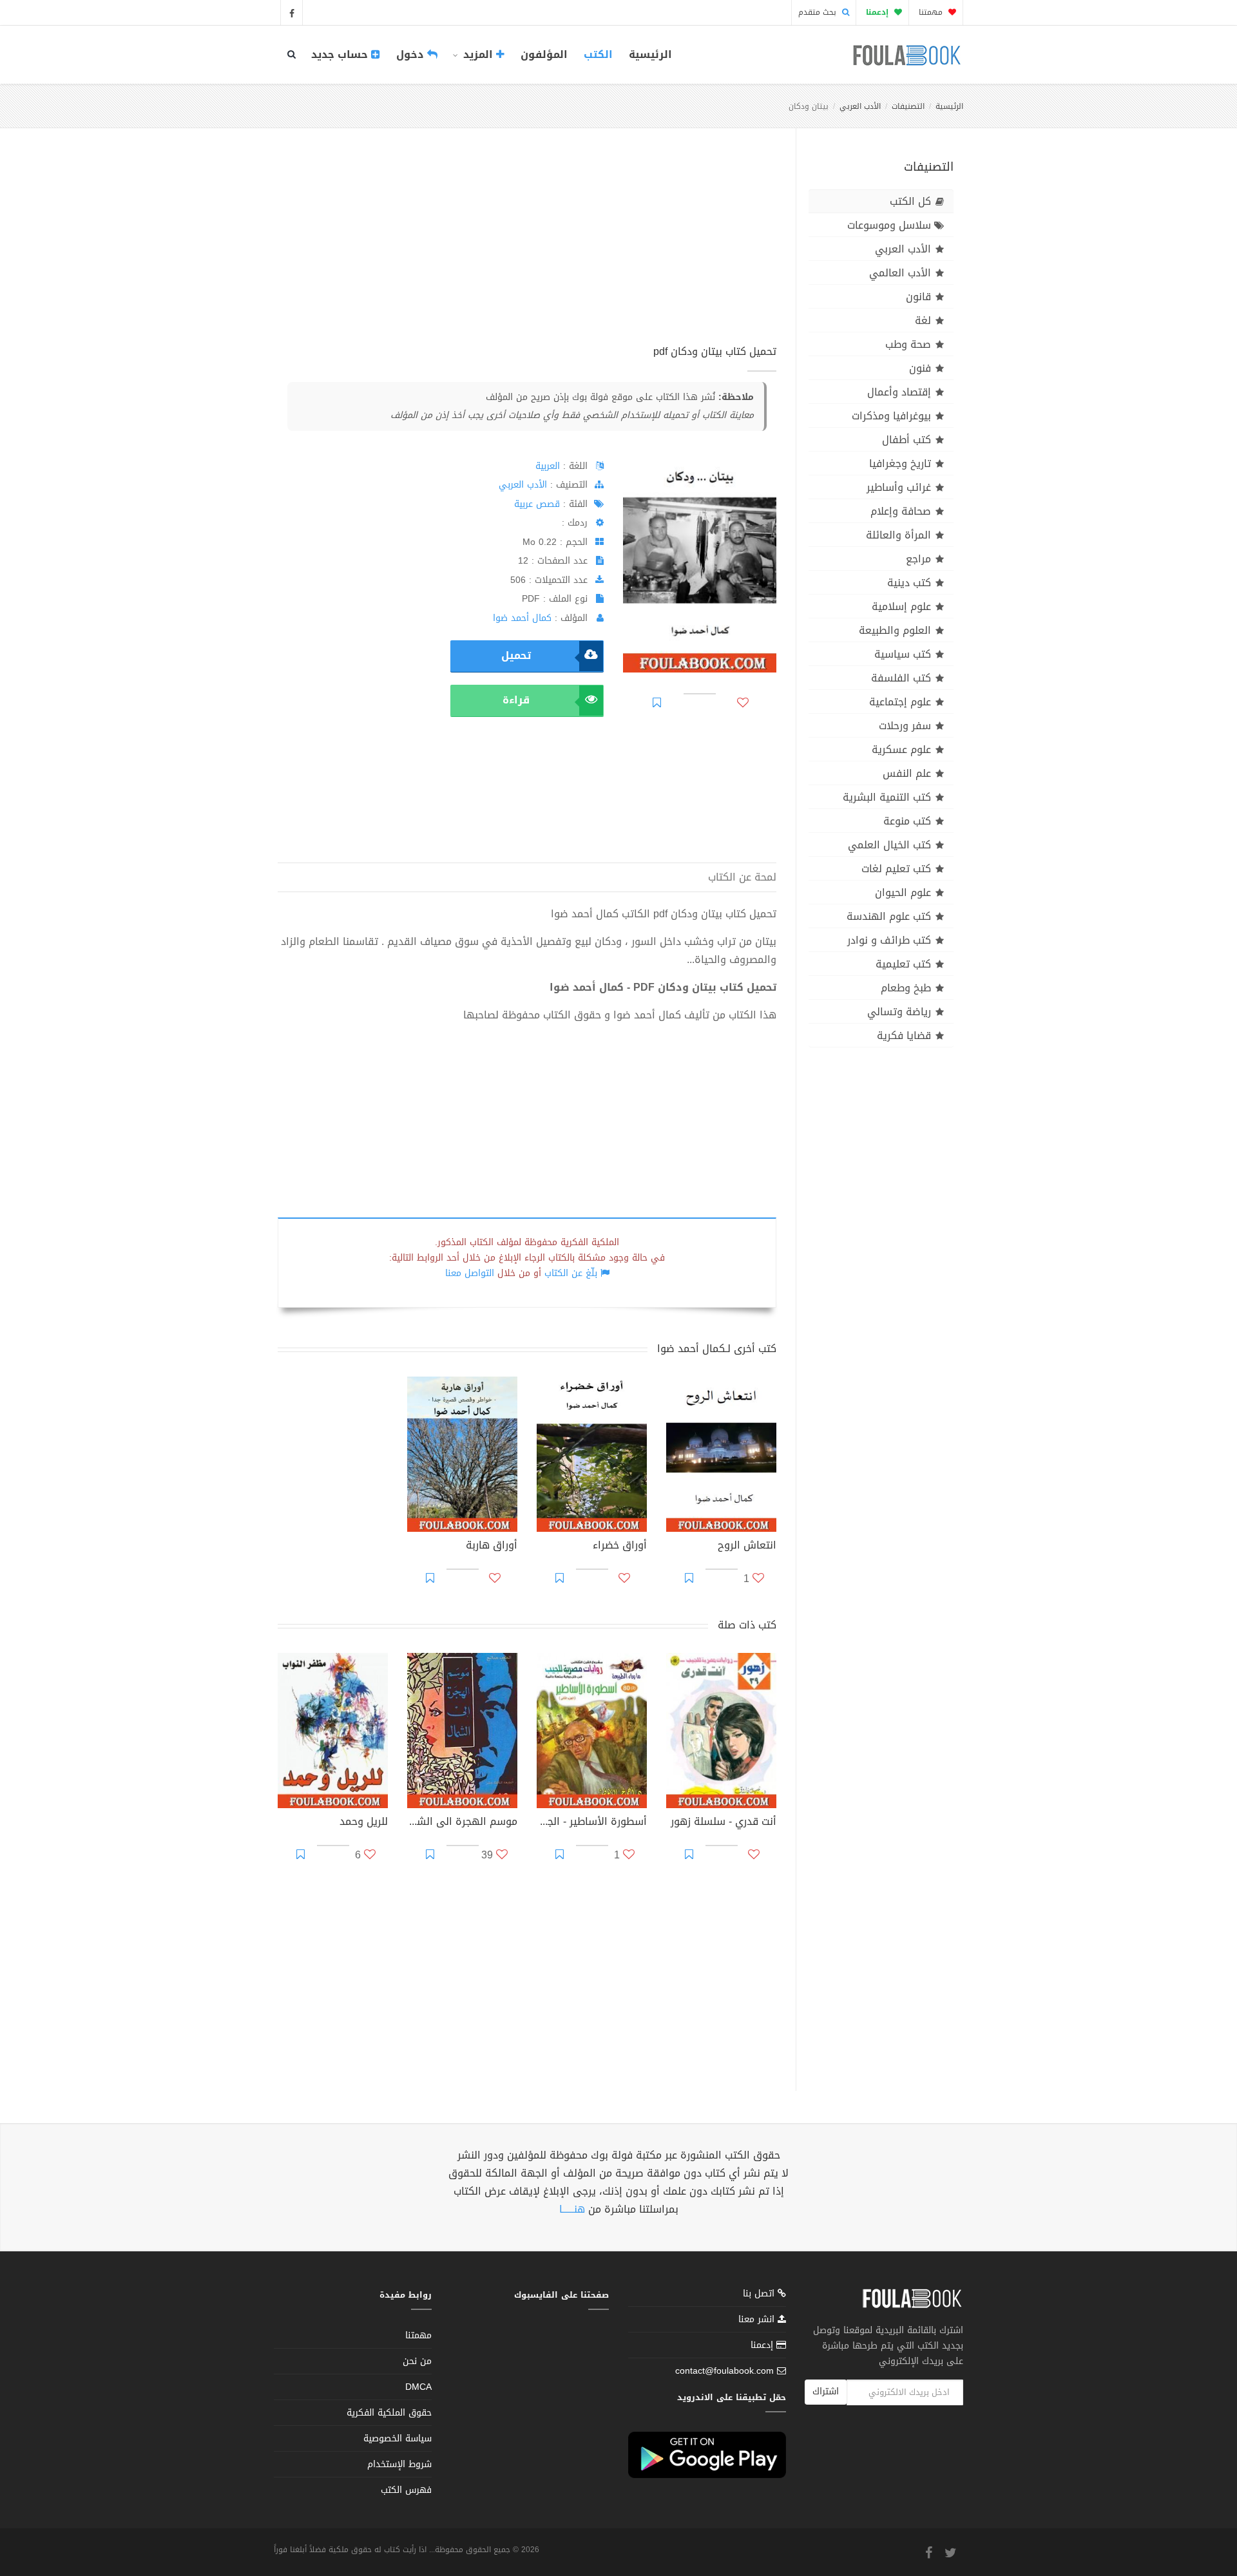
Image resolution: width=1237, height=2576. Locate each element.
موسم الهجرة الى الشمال (462, 1823)
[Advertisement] (527, 251)
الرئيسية (650, 54)
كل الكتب (910, 201)
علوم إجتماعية (900, 702)
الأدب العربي (860, 106)
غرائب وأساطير (899, 487)
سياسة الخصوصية (398, 2438)
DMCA (418, 2387)
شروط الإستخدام (399, 2464)
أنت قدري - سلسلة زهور (724, 1823)
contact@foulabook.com (724, 2371)
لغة (923, 320)
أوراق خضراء (620, 1547)
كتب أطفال (906, 440)
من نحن (417, 2361)
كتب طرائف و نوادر (889, 940)
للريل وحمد (364, 1823)
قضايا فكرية (904, 1035)
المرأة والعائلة (898, 535)
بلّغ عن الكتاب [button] (571, 1273)
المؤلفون (544, 54)
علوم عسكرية (901, 749)
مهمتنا (932, 12)
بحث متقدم (819, 12)
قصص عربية (537, 504)
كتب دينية (909, 583)
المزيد (478, 54)
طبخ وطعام (906, 988)
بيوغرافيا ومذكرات (891, 416)
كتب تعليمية (903, 964)
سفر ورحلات (905, 726)
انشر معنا (758, 2319)
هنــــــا (572, 2209)
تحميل (516, 655)
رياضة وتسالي (899, 1012)
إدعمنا (763, 2345)
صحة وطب (908, 344)
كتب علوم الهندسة (889, 916)
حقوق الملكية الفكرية (389, 2413)
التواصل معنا (470, 1273)
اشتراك (826, 2391)
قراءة (516, 700)
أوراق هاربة (492, 1547)
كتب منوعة (907, 821)
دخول (412, 54)
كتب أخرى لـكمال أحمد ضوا (717, 1349)
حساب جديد (341, 54)
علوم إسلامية (901, 606)
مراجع (918, 559)
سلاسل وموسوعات (889, 225)
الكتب (598, 54)
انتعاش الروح (747, 1547)
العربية (548, 466)
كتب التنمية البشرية (887, 797)
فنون (920, 368)
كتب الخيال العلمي (889, 845)
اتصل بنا (760, 2295)
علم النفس (907, 773)
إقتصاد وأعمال (899, 392)
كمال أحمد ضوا (522, 618)
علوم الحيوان (903, 892)
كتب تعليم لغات (896, 869)
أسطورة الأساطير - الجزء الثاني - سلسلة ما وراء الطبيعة (592, 1823)
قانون (918, 297)
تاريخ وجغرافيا (900, 463)
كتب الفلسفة (901, 678)
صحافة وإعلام (901, 511)
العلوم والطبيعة (895, 630)
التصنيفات (908, 106)
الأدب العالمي (900, 273)
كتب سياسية (903, 654)
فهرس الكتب (406, 2490)
